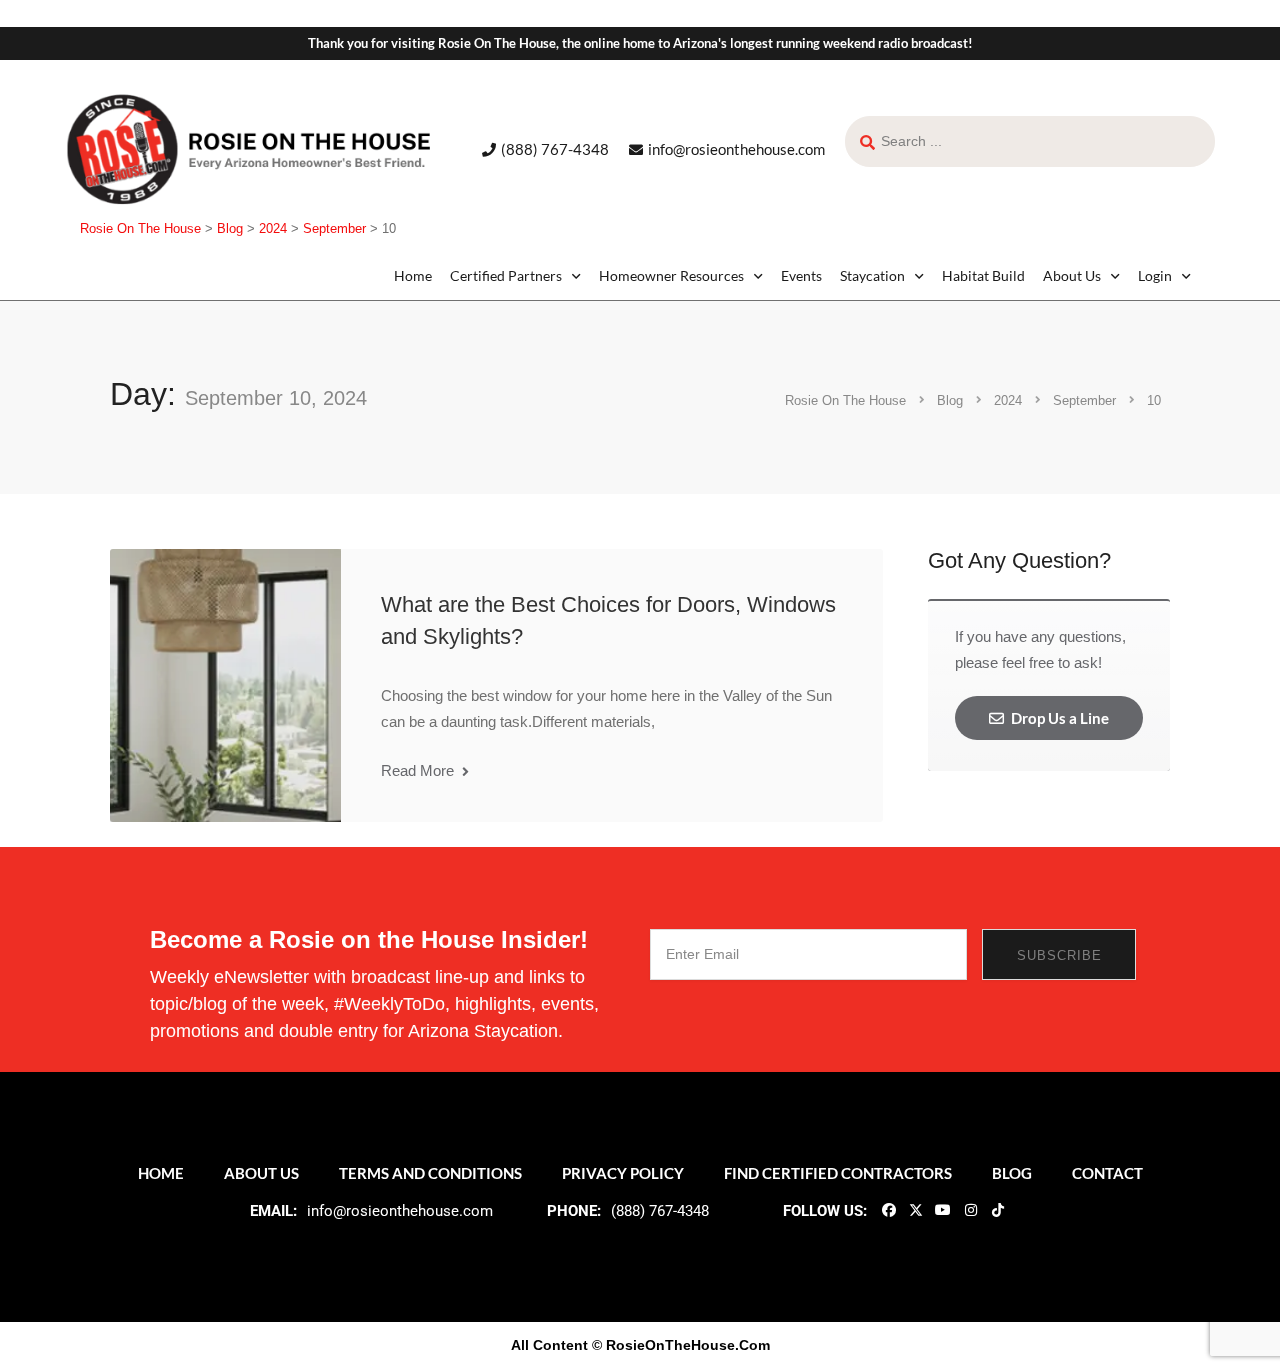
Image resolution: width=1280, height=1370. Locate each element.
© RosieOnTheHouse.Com (681, 1345)
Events (801, 275)
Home (413, 275)
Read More (419, 770)
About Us (1072, 275)
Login (1155, 275)
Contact (1107, 1173)
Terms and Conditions (430, 1173)
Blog (1012, 1173)
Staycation (872, 275)
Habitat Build (983, 275)
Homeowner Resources (671, 275)
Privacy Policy (623, 1173)
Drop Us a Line (1058, 718)
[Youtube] (943, 1209)
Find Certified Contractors (838, 1173)
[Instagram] (970, 1209)
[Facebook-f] (888, 1209)
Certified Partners (506, 275)
